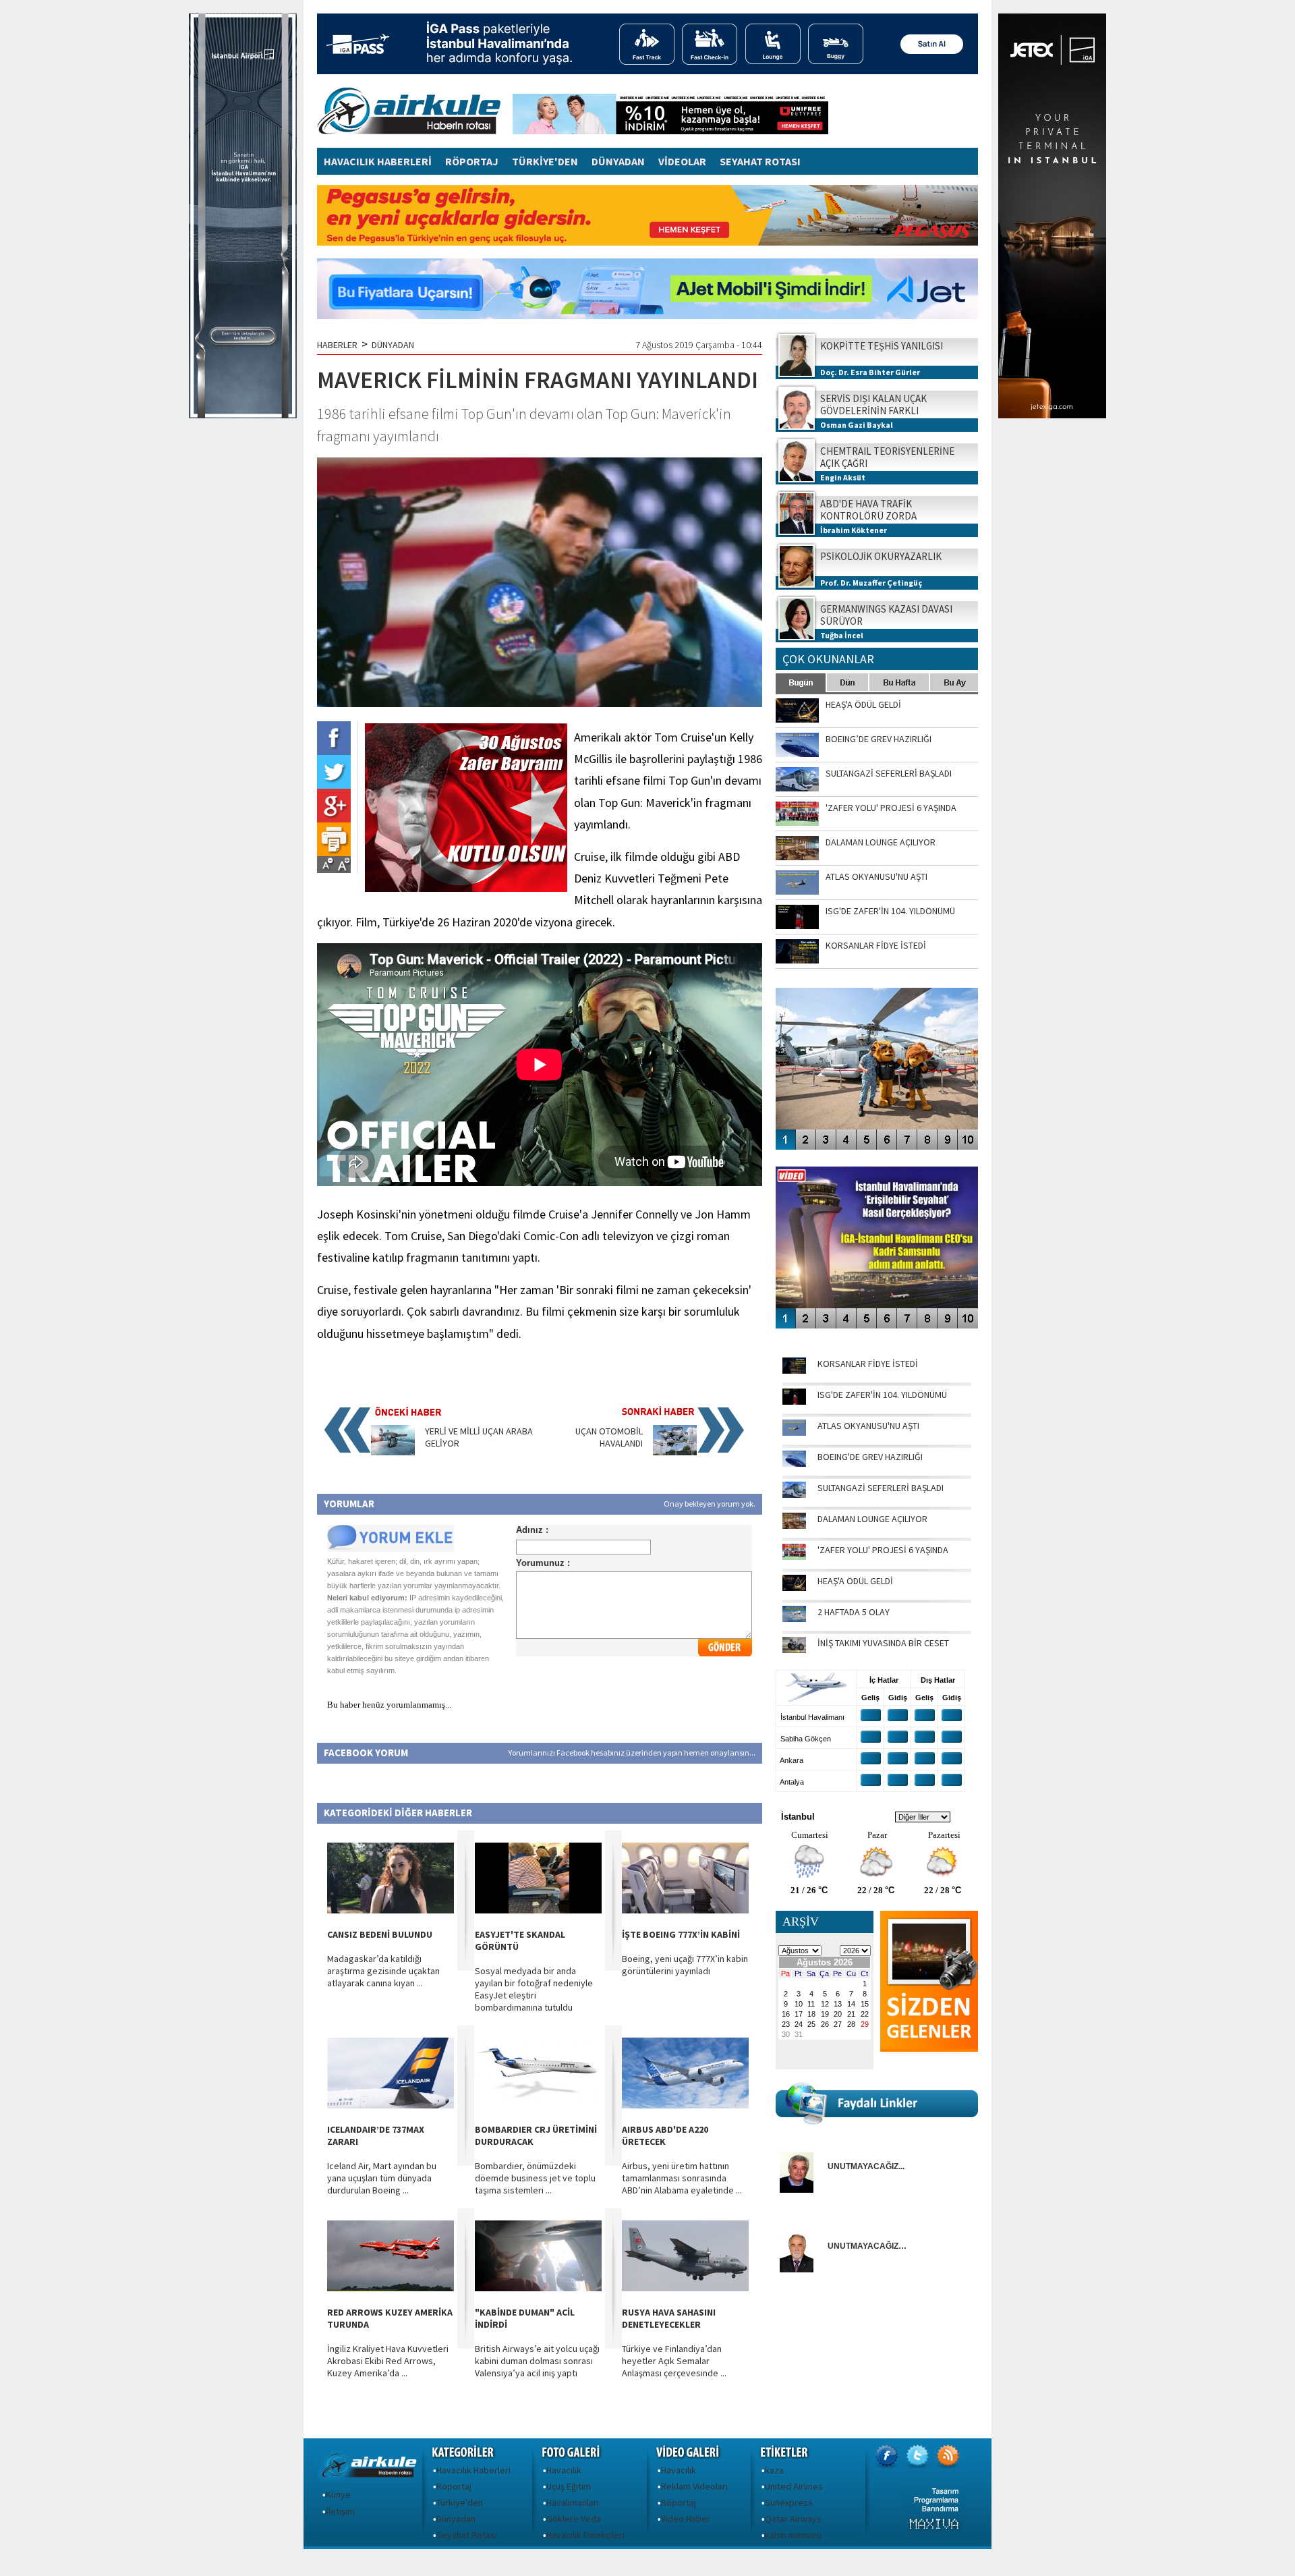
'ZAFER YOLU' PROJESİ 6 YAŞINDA (883, 1550)
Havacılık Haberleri (473, 2470)
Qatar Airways (793, 2519)
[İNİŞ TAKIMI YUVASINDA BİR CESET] (794, 1650)
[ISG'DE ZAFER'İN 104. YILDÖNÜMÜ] (794, 1401)
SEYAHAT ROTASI (760, 161)
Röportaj (454, 2486)
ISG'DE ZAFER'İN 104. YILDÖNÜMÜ (882, 1395)
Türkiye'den (460, 2502)
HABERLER (337, 345)
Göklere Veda (574, 2519)
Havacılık (564, 2470)
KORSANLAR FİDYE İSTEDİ (868, 1364)
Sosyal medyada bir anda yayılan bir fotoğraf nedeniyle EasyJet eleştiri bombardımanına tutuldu (534, 1989)
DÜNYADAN (618, 161)
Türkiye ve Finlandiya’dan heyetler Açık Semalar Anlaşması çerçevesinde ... (674, 2361)
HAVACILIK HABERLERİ (378, 161)
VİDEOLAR (682, 161)
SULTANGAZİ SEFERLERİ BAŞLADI (881, 1488)
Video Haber (686, 2519)
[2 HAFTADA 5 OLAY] (794, 1619)
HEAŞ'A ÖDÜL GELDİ (855, 1581)
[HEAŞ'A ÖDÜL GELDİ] (794, 1588)
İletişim (340, 2511)
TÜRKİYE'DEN (545, 161)
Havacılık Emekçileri (585, 2535)
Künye (338, 2494)
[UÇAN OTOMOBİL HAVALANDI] (675, 1452)
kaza (774, 2470)
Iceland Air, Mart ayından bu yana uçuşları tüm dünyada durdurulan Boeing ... (382, 2178)
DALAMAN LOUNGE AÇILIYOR (872, 1519)
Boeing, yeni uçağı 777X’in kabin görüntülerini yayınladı (685, 1965)
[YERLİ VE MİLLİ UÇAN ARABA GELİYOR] (393, 1452)
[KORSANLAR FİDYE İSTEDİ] (794, 1370)
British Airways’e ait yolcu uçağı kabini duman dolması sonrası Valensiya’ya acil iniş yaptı (537, 2361)
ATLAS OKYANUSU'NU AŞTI (868, 1426)
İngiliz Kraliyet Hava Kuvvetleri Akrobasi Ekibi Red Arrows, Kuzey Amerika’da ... (388, 2361)
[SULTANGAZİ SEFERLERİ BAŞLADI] (794, 1494)
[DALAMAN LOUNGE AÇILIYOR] (794, 1525)
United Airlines (794, 2486)
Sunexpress (789, 2502)
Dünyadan (456, 2519)
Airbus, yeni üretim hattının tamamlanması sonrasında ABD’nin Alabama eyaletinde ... (682, 2178)
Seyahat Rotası (467, 2535)
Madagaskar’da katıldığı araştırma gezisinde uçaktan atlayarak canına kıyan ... (383, 1971)
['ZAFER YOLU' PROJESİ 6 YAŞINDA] (794, 1557)
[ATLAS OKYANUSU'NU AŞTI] (794, 1432)
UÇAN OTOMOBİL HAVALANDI (609, 1437)
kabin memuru (793, 2535)
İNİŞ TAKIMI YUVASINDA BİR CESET (883, 1643)
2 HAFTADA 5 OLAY (854, 1612)
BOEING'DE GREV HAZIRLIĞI (870, 1457)
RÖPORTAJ (472, 161)
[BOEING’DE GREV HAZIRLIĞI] (794, 1463)
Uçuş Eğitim (569, 2486)
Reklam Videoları (694, 2486)
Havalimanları (573, 2502)
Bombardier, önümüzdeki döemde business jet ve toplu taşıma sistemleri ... (535, 2178)
